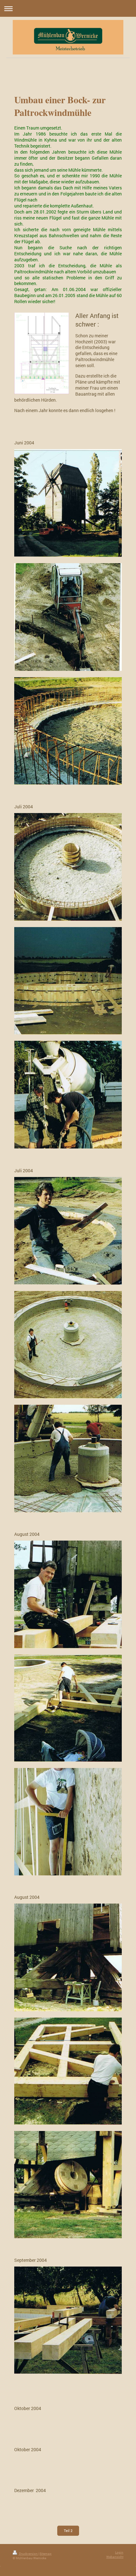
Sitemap (46, 2554)
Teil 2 (68, 2531)
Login (119, 2552)
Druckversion (28, 2554)
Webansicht (115, 2557)
